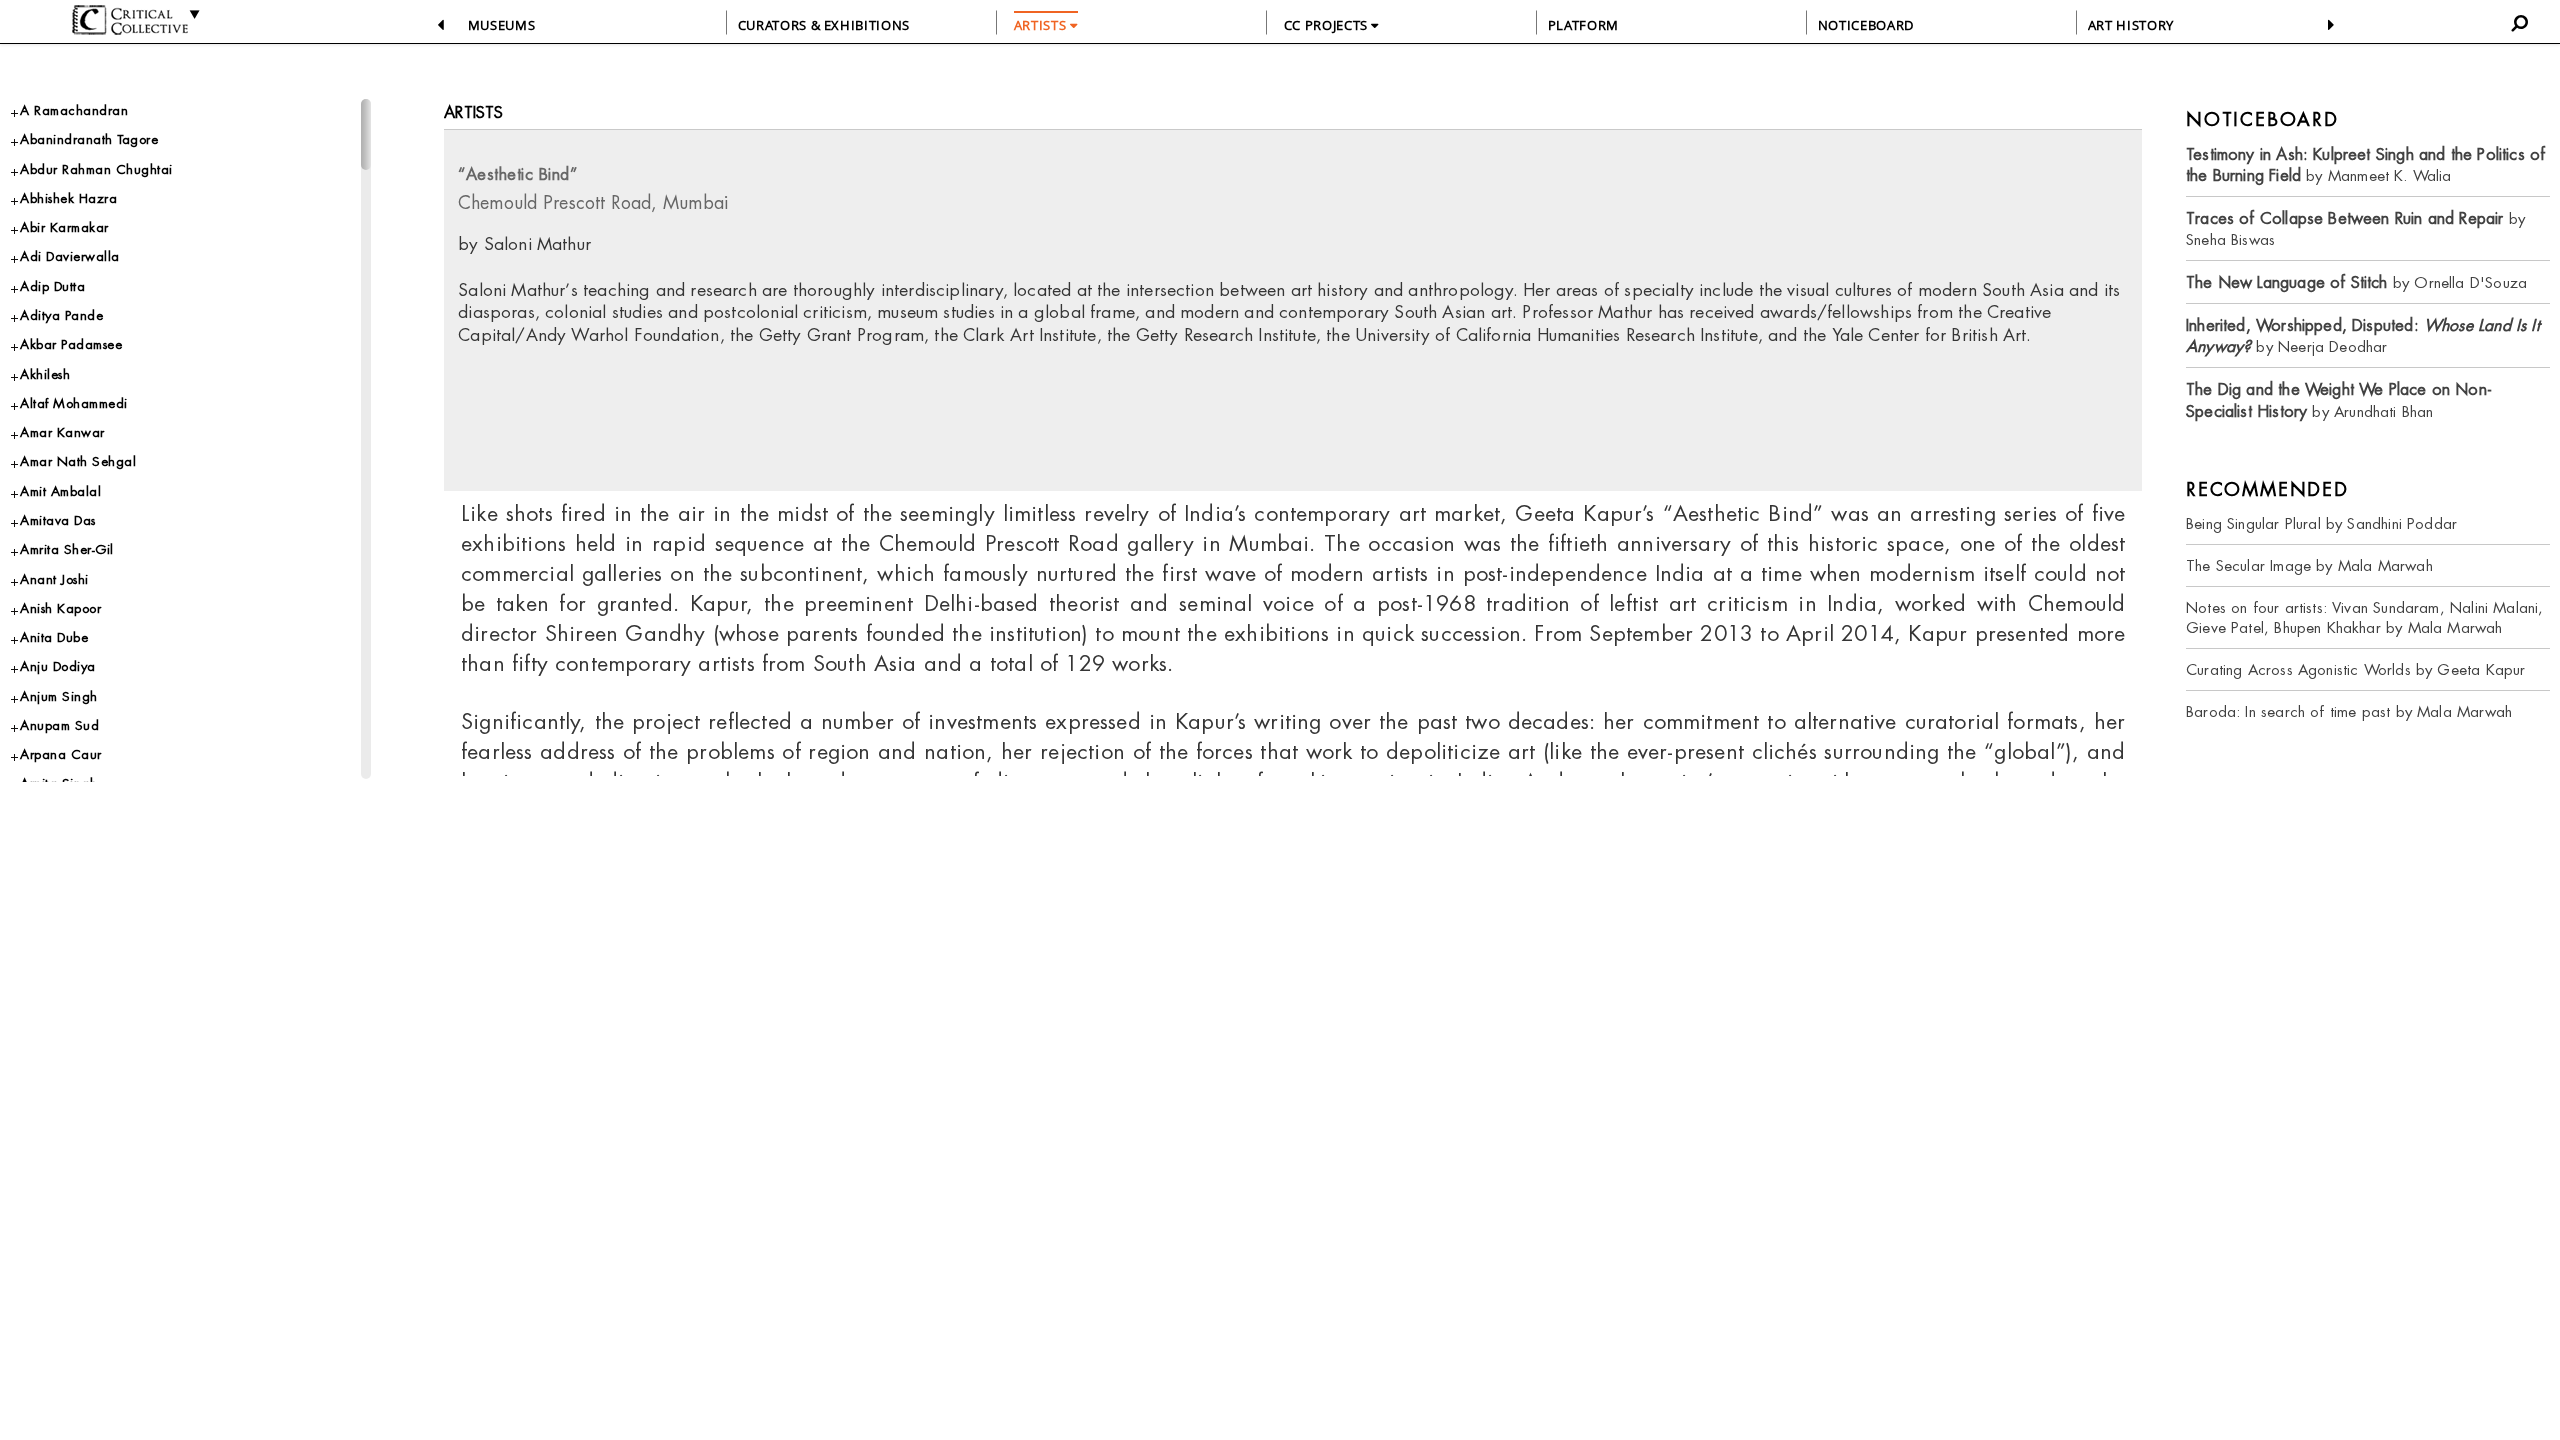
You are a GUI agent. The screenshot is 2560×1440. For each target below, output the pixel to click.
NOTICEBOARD (1866, 25)
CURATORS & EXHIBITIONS (824, 25)
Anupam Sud (59, 725)
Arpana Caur (61, 754)
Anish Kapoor (60, 608)
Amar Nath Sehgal (78, 461)
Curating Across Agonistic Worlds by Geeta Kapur (2355, 669)
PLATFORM (1583, 25)
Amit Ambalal (60, 491)
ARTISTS (1042, 25)
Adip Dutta (52, 286)
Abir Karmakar (64, 227)
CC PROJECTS (1328, 25)
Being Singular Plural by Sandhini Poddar (2321, 523)
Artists (473, 112)
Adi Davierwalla (70, 256)
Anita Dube (54, 637)
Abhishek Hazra (68, 198)
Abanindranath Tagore (89, 139)
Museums (502, 25)
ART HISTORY (2131, 25)
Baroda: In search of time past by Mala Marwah (2349, 711)
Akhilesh (45, 374)
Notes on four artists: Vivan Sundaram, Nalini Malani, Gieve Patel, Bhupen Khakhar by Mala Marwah (2365, 617)
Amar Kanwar (62, 432)
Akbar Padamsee (71, 344)
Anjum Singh (59, 696)
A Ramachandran (74, 110)
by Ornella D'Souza (2356, 282)
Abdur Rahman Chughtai (96, 169)
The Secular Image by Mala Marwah (2309, 565)
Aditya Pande (61, 315)
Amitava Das (58, 520)
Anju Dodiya (58, 666)
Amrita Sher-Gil (67, 549)
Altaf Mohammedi (74, 403)
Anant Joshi (54, 579)
